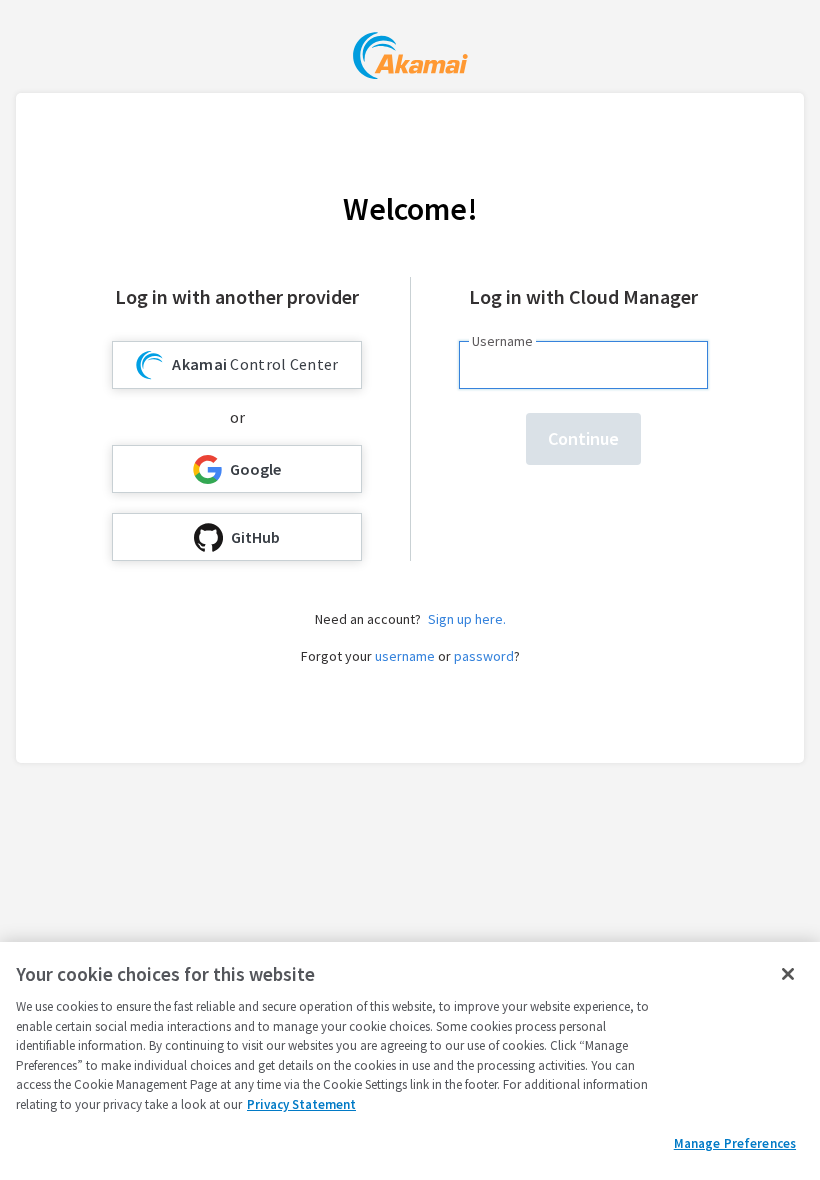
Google (255, 469)
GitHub (255, 537)
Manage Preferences (735, 1143)
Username (502, 341)
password (484, 656)
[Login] (410, 58)
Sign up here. (467, 619)
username (405, 656)
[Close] (788, 974)
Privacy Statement (301, 1104)
